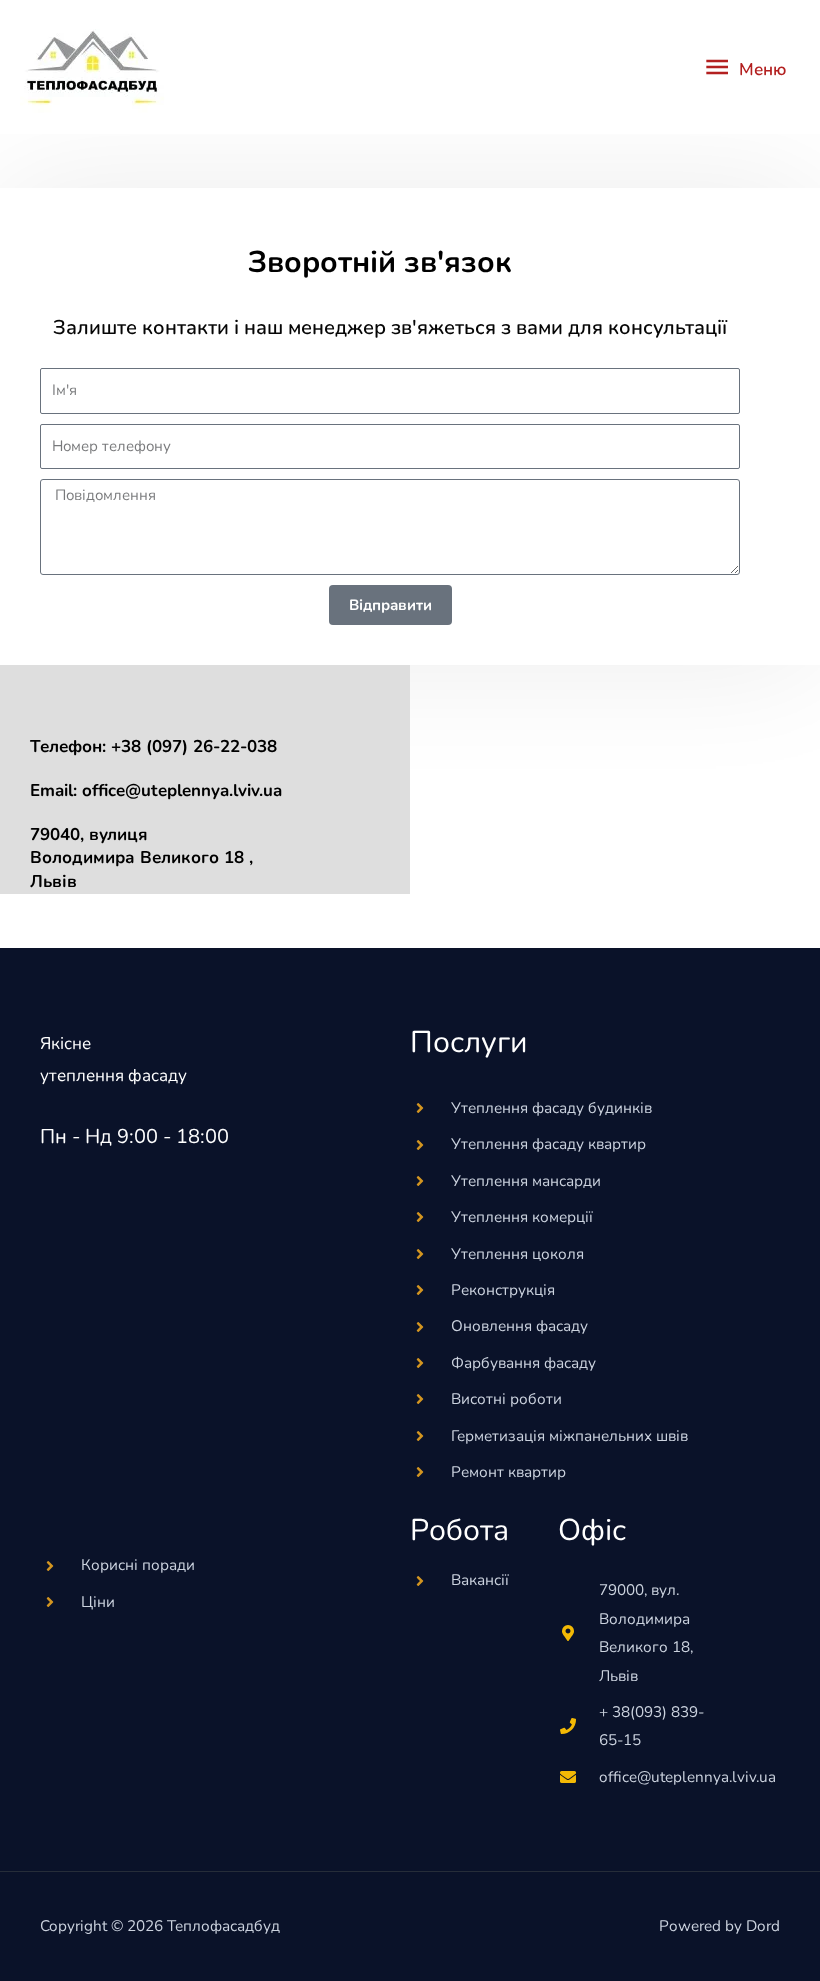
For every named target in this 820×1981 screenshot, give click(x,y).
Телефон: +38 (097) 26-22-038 (153, 746)
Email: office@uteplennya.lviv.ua (156, 790)
